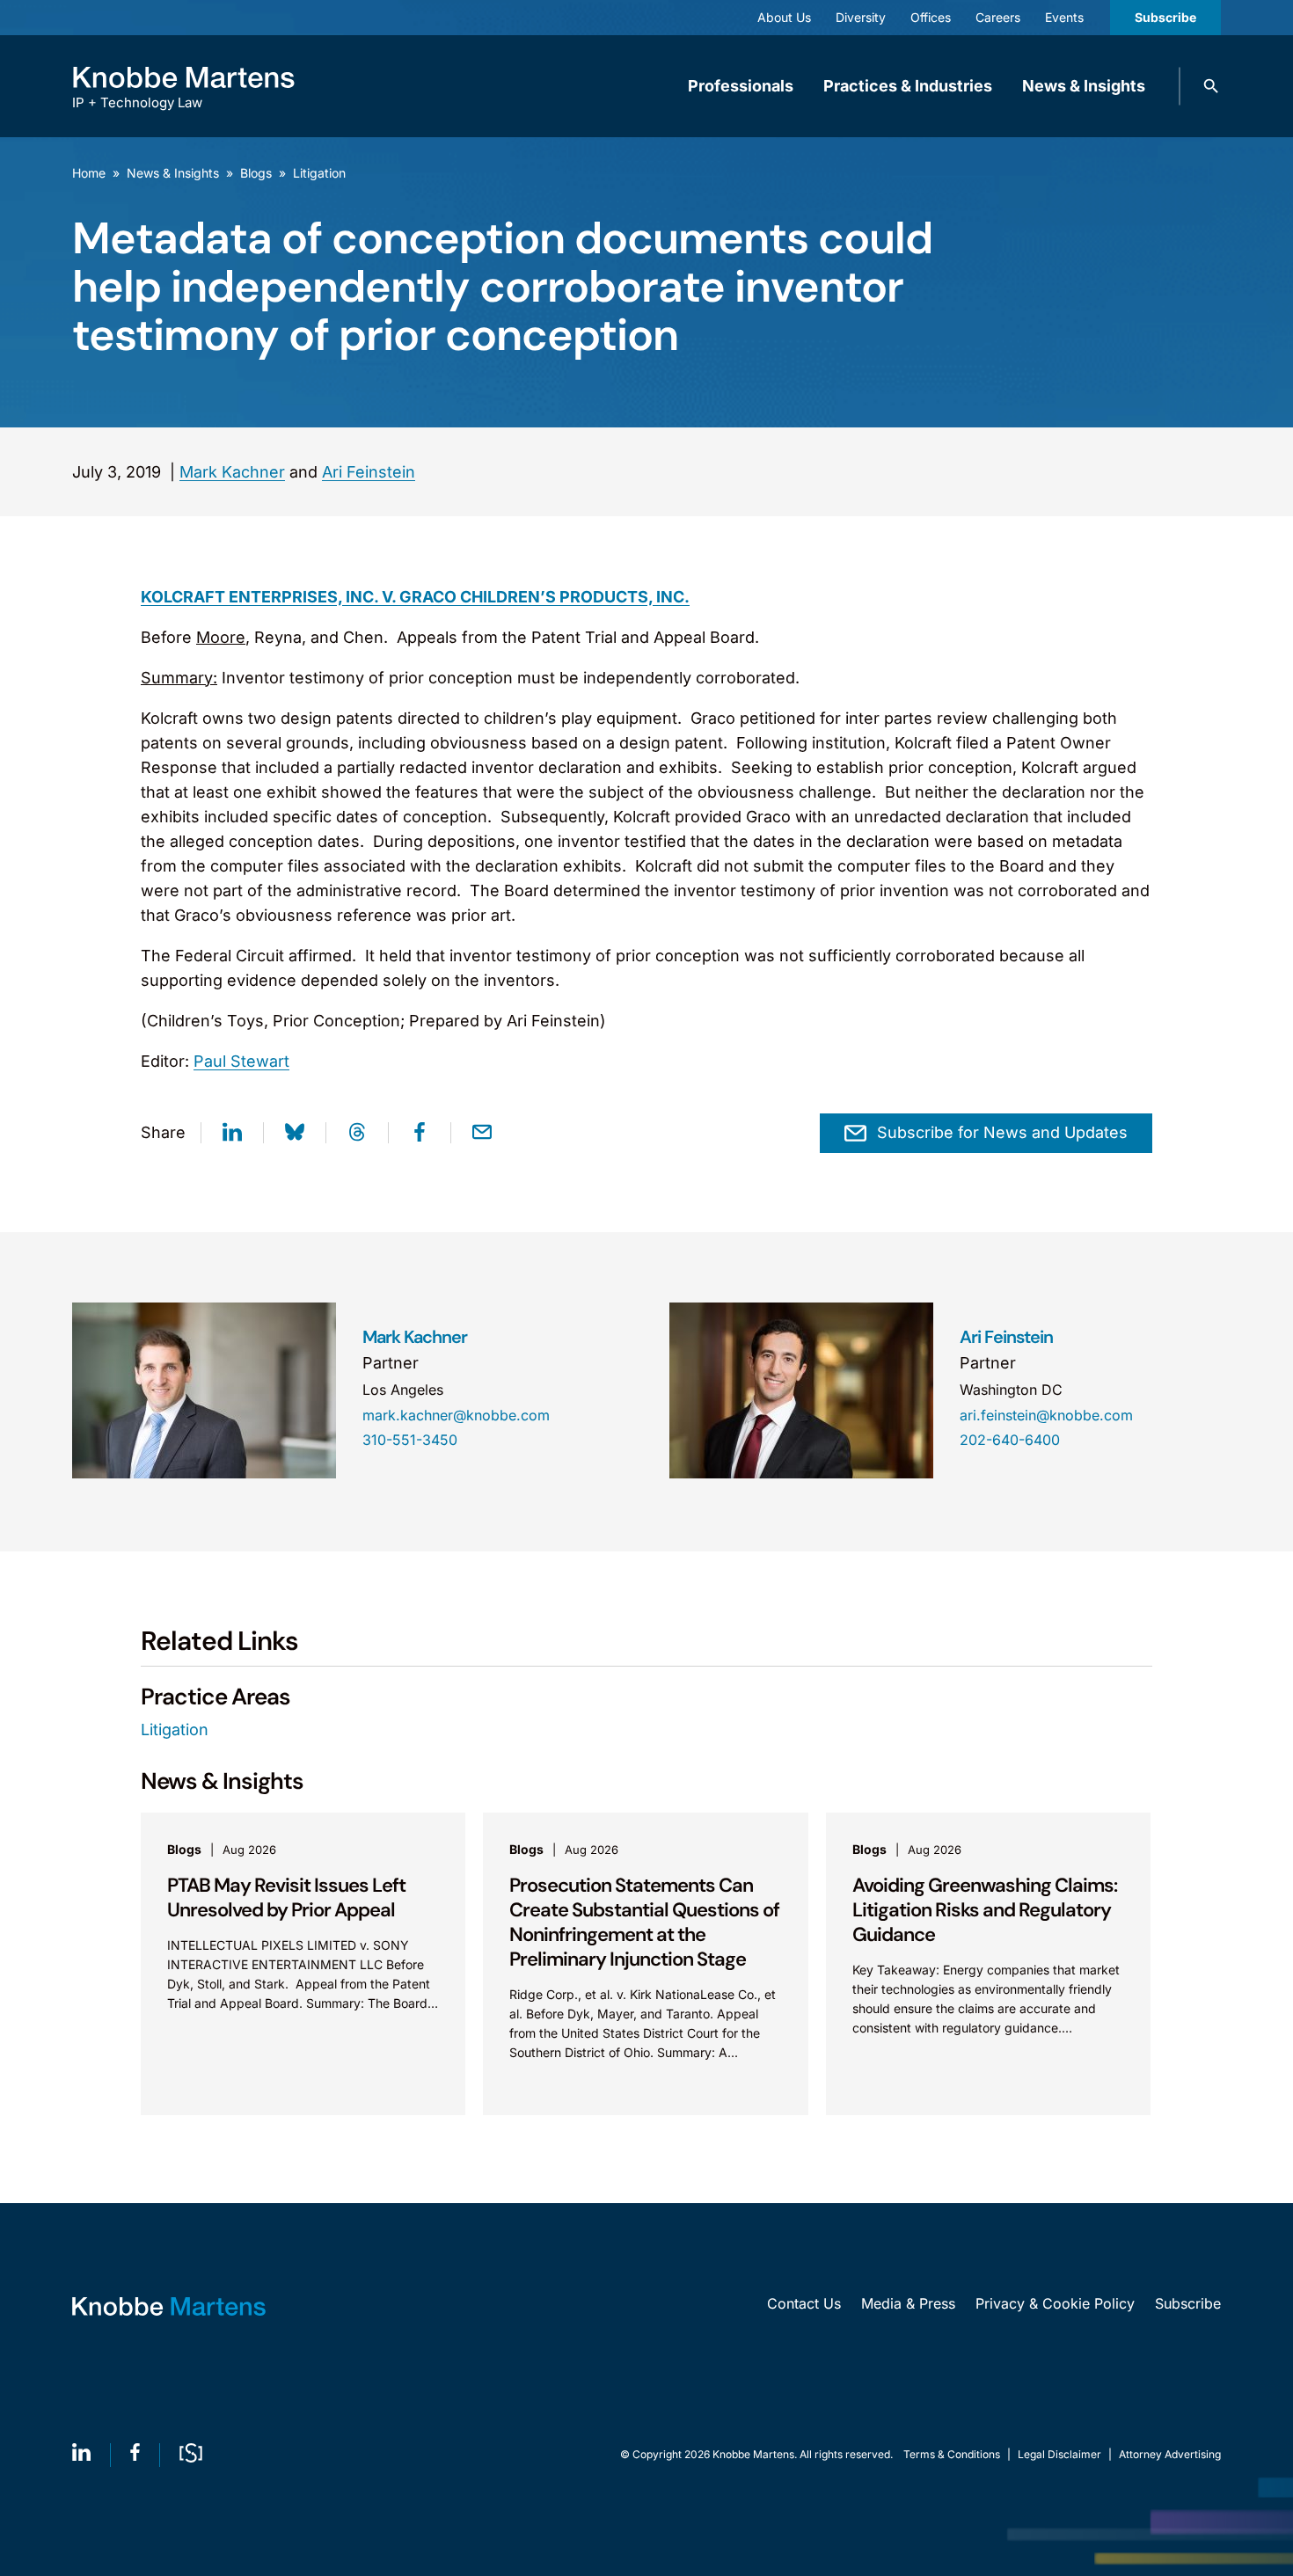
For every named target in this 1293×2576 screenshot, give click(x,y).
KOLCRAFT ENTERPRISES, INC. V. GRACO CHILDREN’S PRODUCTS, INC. (415, 597)
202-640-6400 (1010, 1440)
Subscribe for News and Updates (1002, 1132)
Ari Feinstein (369, 472)
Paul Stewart (241, 1061)
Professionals (741, 86)
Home (89, 173)
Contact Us (804, 2303)
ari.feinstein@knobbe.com (1046, 1415)
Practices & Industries (908, 86)
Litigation (319, 173)
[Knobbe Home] (169, 2306)
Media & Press (908, 2303)
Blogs (256, 173)
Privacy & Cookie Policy (1055, 2303)
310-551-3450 (410, 1440)
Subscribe (1165, 17)
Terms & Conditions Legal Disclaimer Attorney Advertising (1062, 2454)
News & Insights (1084, 86)
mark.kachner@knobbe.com (456, 1415)
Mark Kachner (232, 472)
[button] (1211, 86)
